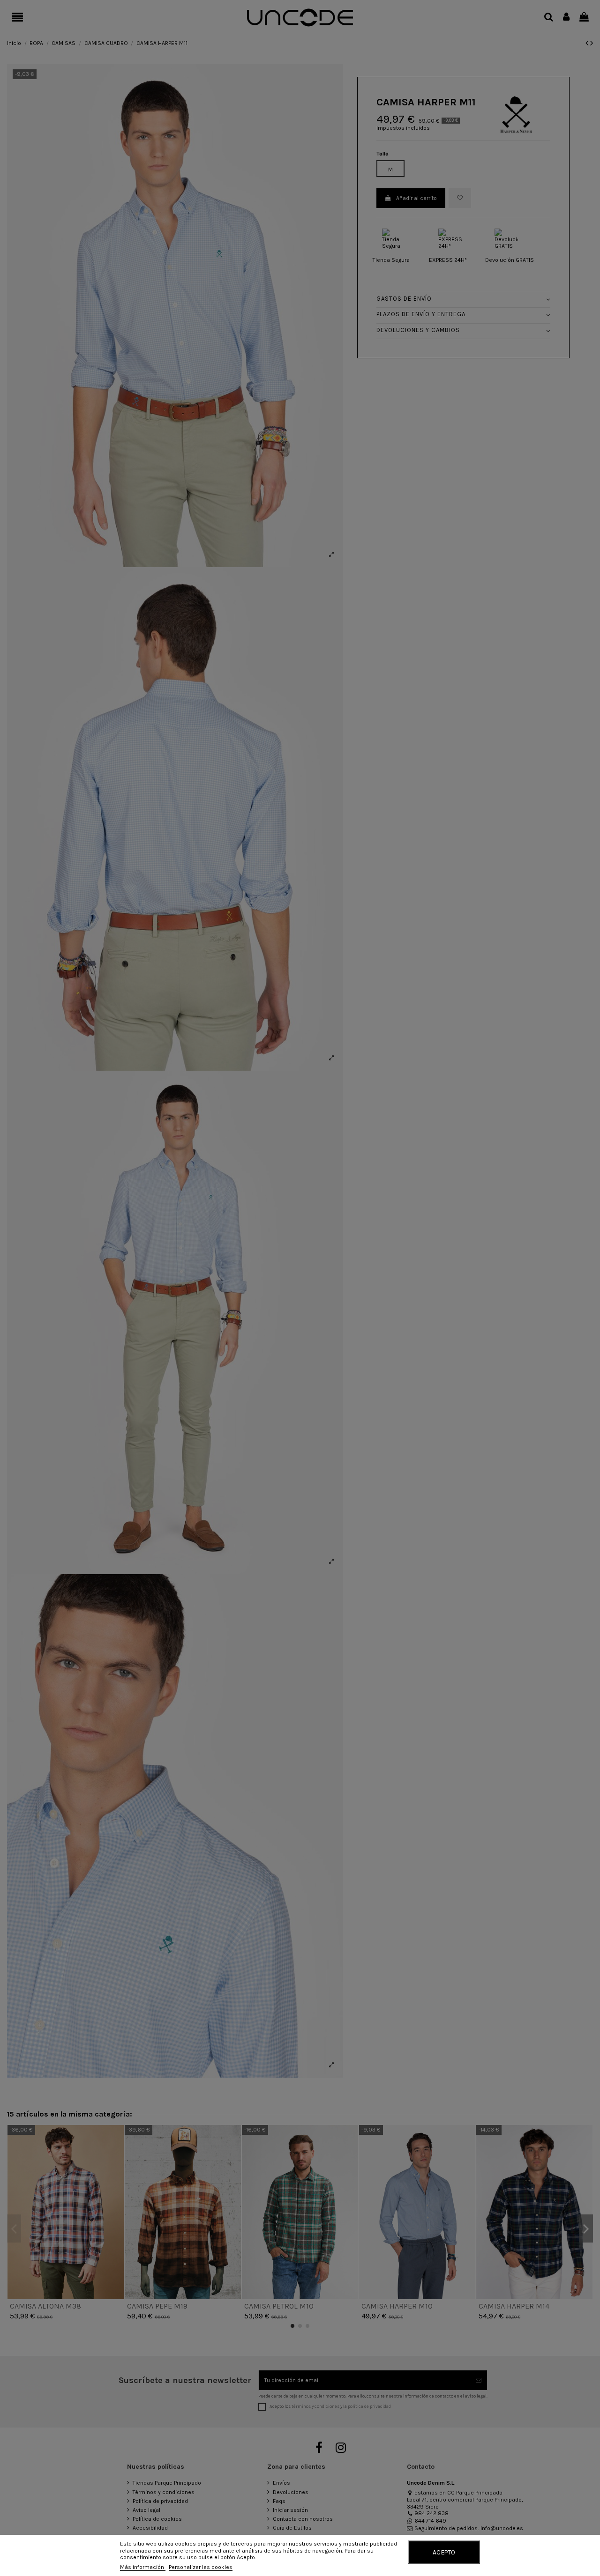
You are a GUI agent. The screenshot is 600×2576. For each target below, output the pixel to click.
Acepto (444, 2552)
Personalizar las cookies (201, 2567)
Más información (143, 2567)
